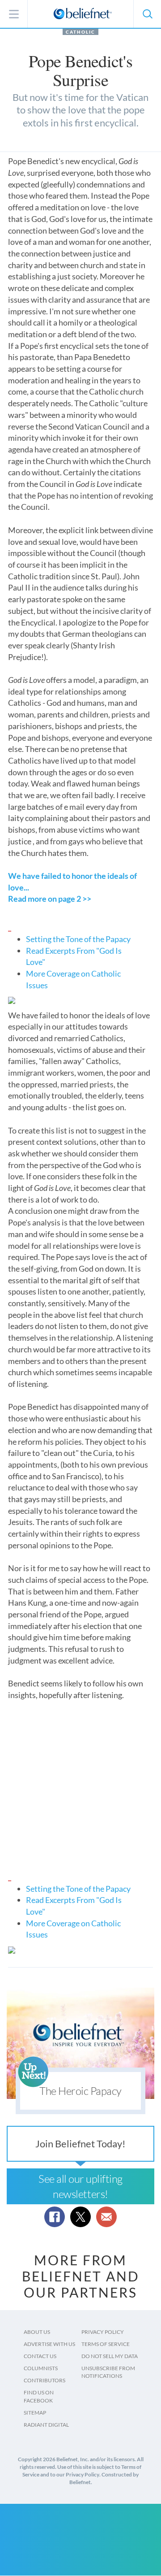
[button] (147, 14)
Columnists (41, 2368)
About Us (37, 2332)
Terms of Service (106, 2344)
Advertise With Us (49, 2344)
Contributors (44, 2380)
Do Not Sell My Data (110, 2356)
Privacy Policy (103, 2332)
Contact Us (40, 2356)
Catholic (80, 32)
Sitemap (35, 2413)
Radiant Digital (46, 2425)
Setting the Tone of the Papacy (78, 939)
